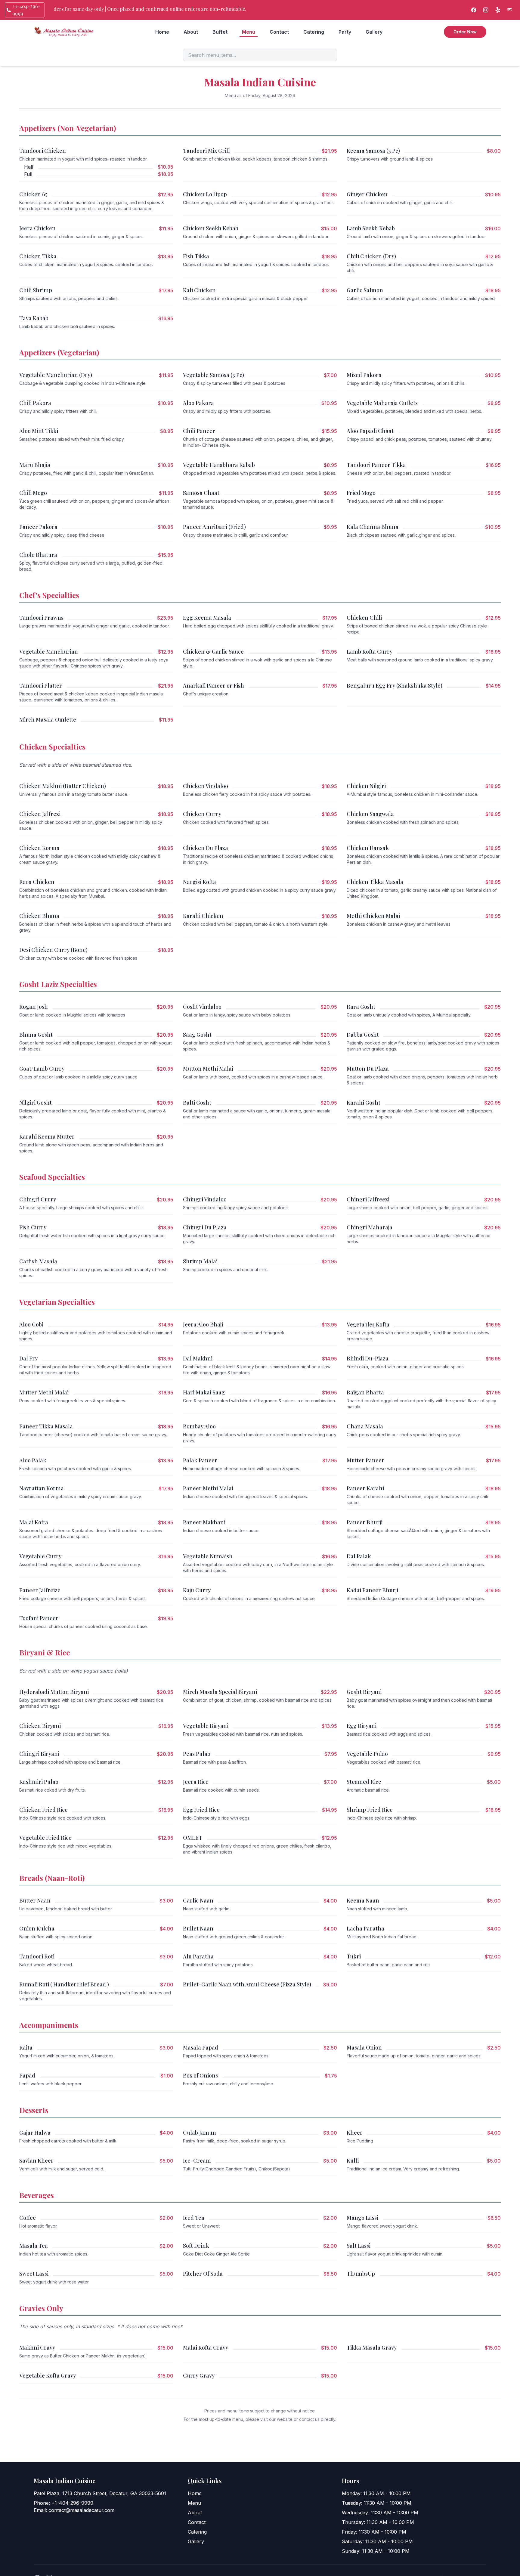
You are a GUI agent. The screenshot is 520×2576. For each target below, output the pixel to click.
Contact (279, 32)
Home (162, 32)
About (191, 32)
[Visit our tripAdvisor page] (510, 10)
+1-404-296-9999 (72, 2503)
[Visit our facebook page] (474, 10)
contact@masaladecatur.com (81, 2510)
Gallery (374, 32)
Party (345, 32)
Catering (314, 32)
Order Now (465, 32)
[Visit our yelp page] (498, 10)
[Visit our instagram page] (486, 10)
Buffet (220, 32)
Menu (249, 32)
